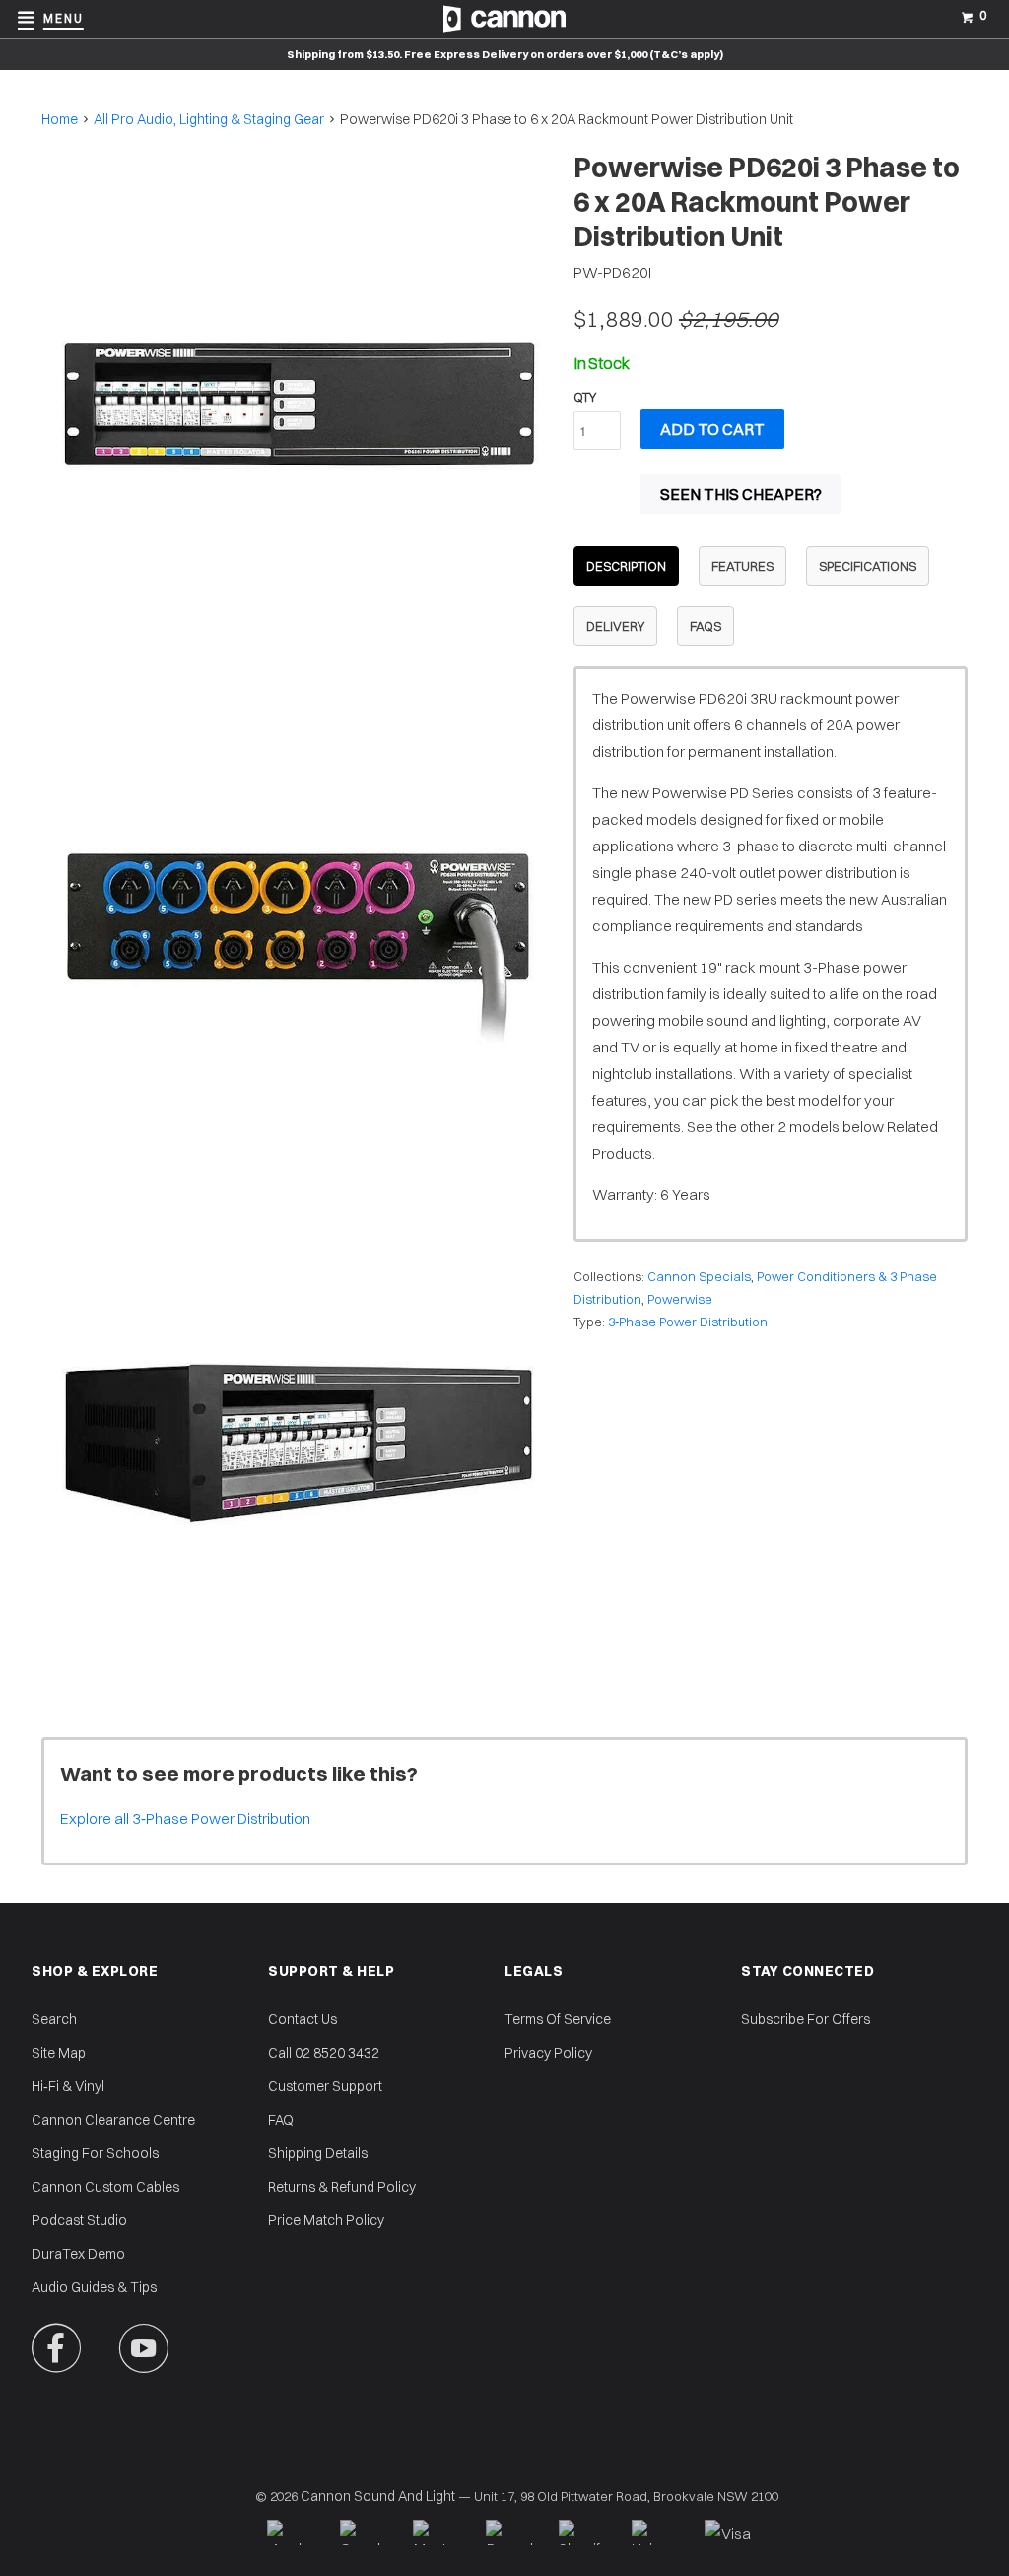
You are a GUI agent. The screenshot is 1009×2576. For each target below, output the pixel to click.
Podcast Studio (79, 2220)
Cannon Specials (699, 1276)
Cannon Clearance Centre (113, 2120)
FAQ (281, 2120)
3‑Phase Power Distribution (688, 1322)
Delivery (615, 626)
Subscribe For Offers (806, 2019)
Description (626, 566)
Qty (585, 397)
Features (742, 566)
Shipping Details (318, 2153)
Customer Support (325, 2086)
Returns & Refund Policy (342, 2187)
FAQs (706, 626)
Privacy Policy (548, 2053)
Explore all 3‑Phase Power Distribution (185, 1819)
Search (54, 2019)
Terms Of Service (558, 2019)
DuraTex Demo (78, 2254)
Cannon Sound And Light (378, 2496)
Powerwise (680, 1299)
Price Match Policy (326, 2220)
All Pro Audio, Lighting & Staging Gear (209, 119)
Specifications (868, 566)
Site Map (59, 2053)
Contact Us (303, 2019)
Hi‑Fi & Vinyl (68, 2086)
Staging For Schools (95, 2153)
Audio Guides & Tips (94, 2287)
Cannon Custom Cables (105, 2187)
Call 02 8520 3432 (324, 2053)
